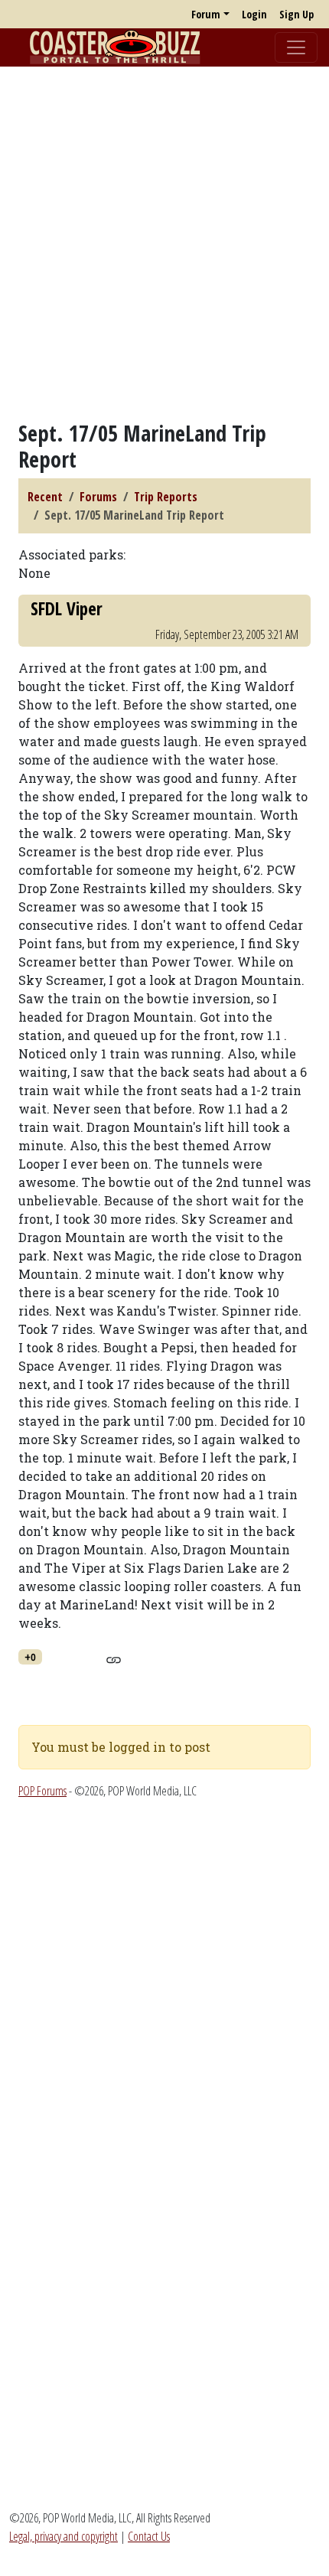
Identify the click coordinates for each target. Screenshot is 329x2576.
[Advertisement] (164, 243)
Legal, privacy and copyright (64, 2536)
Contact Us (149, 2536)
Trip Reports (166, 497)
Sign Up (296, 14)
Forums (98, 497)
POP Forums (42, 1791)
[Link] (114, 1658)
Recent (45, 497)
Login (254, 14)
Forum (206, 14)
